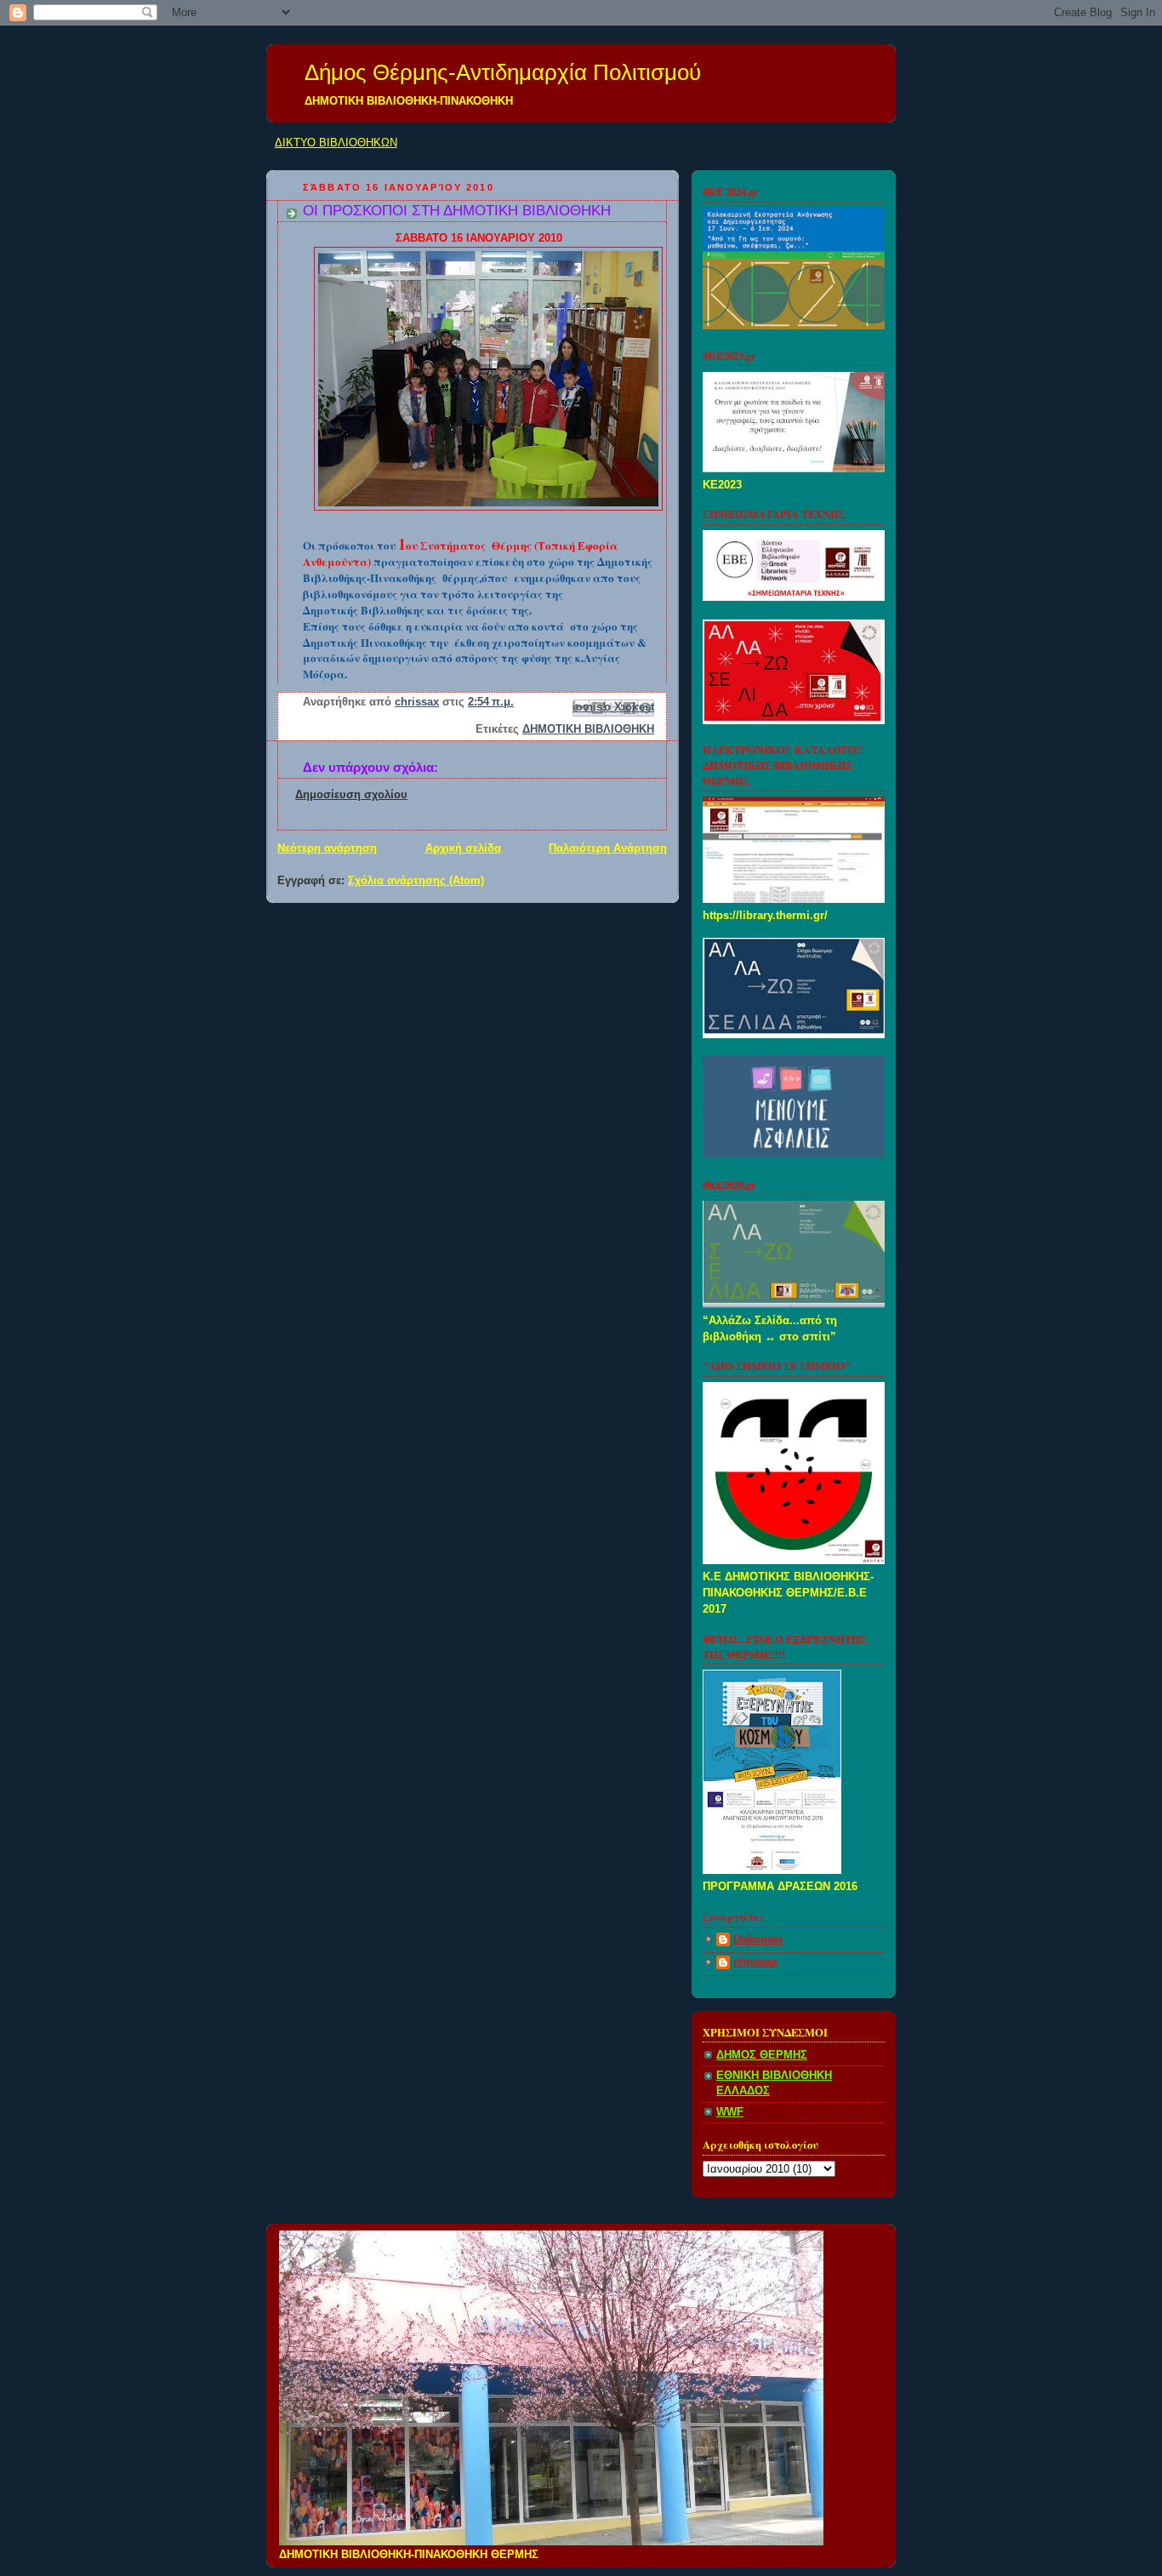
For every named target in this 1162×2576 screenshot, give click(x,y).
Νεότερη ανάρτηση (327, 848)
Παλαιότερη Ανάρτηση (608, 848)
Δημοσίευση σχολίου (351, 795)
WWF (730, 2112)
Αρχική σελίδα (463, 848)
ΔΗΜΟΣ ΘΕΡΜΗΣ (762, 2055)
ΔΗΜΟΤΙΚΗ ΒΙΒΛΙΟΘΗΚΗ (588, 729)
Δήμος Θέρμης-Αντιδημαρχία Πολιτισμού (503, 72)
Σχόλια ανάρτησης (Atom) (416, 881)
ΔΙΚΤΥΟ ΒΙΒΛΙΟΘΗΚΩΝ (336, 143)
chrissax (755, 1962)
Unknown (758, 1939)
